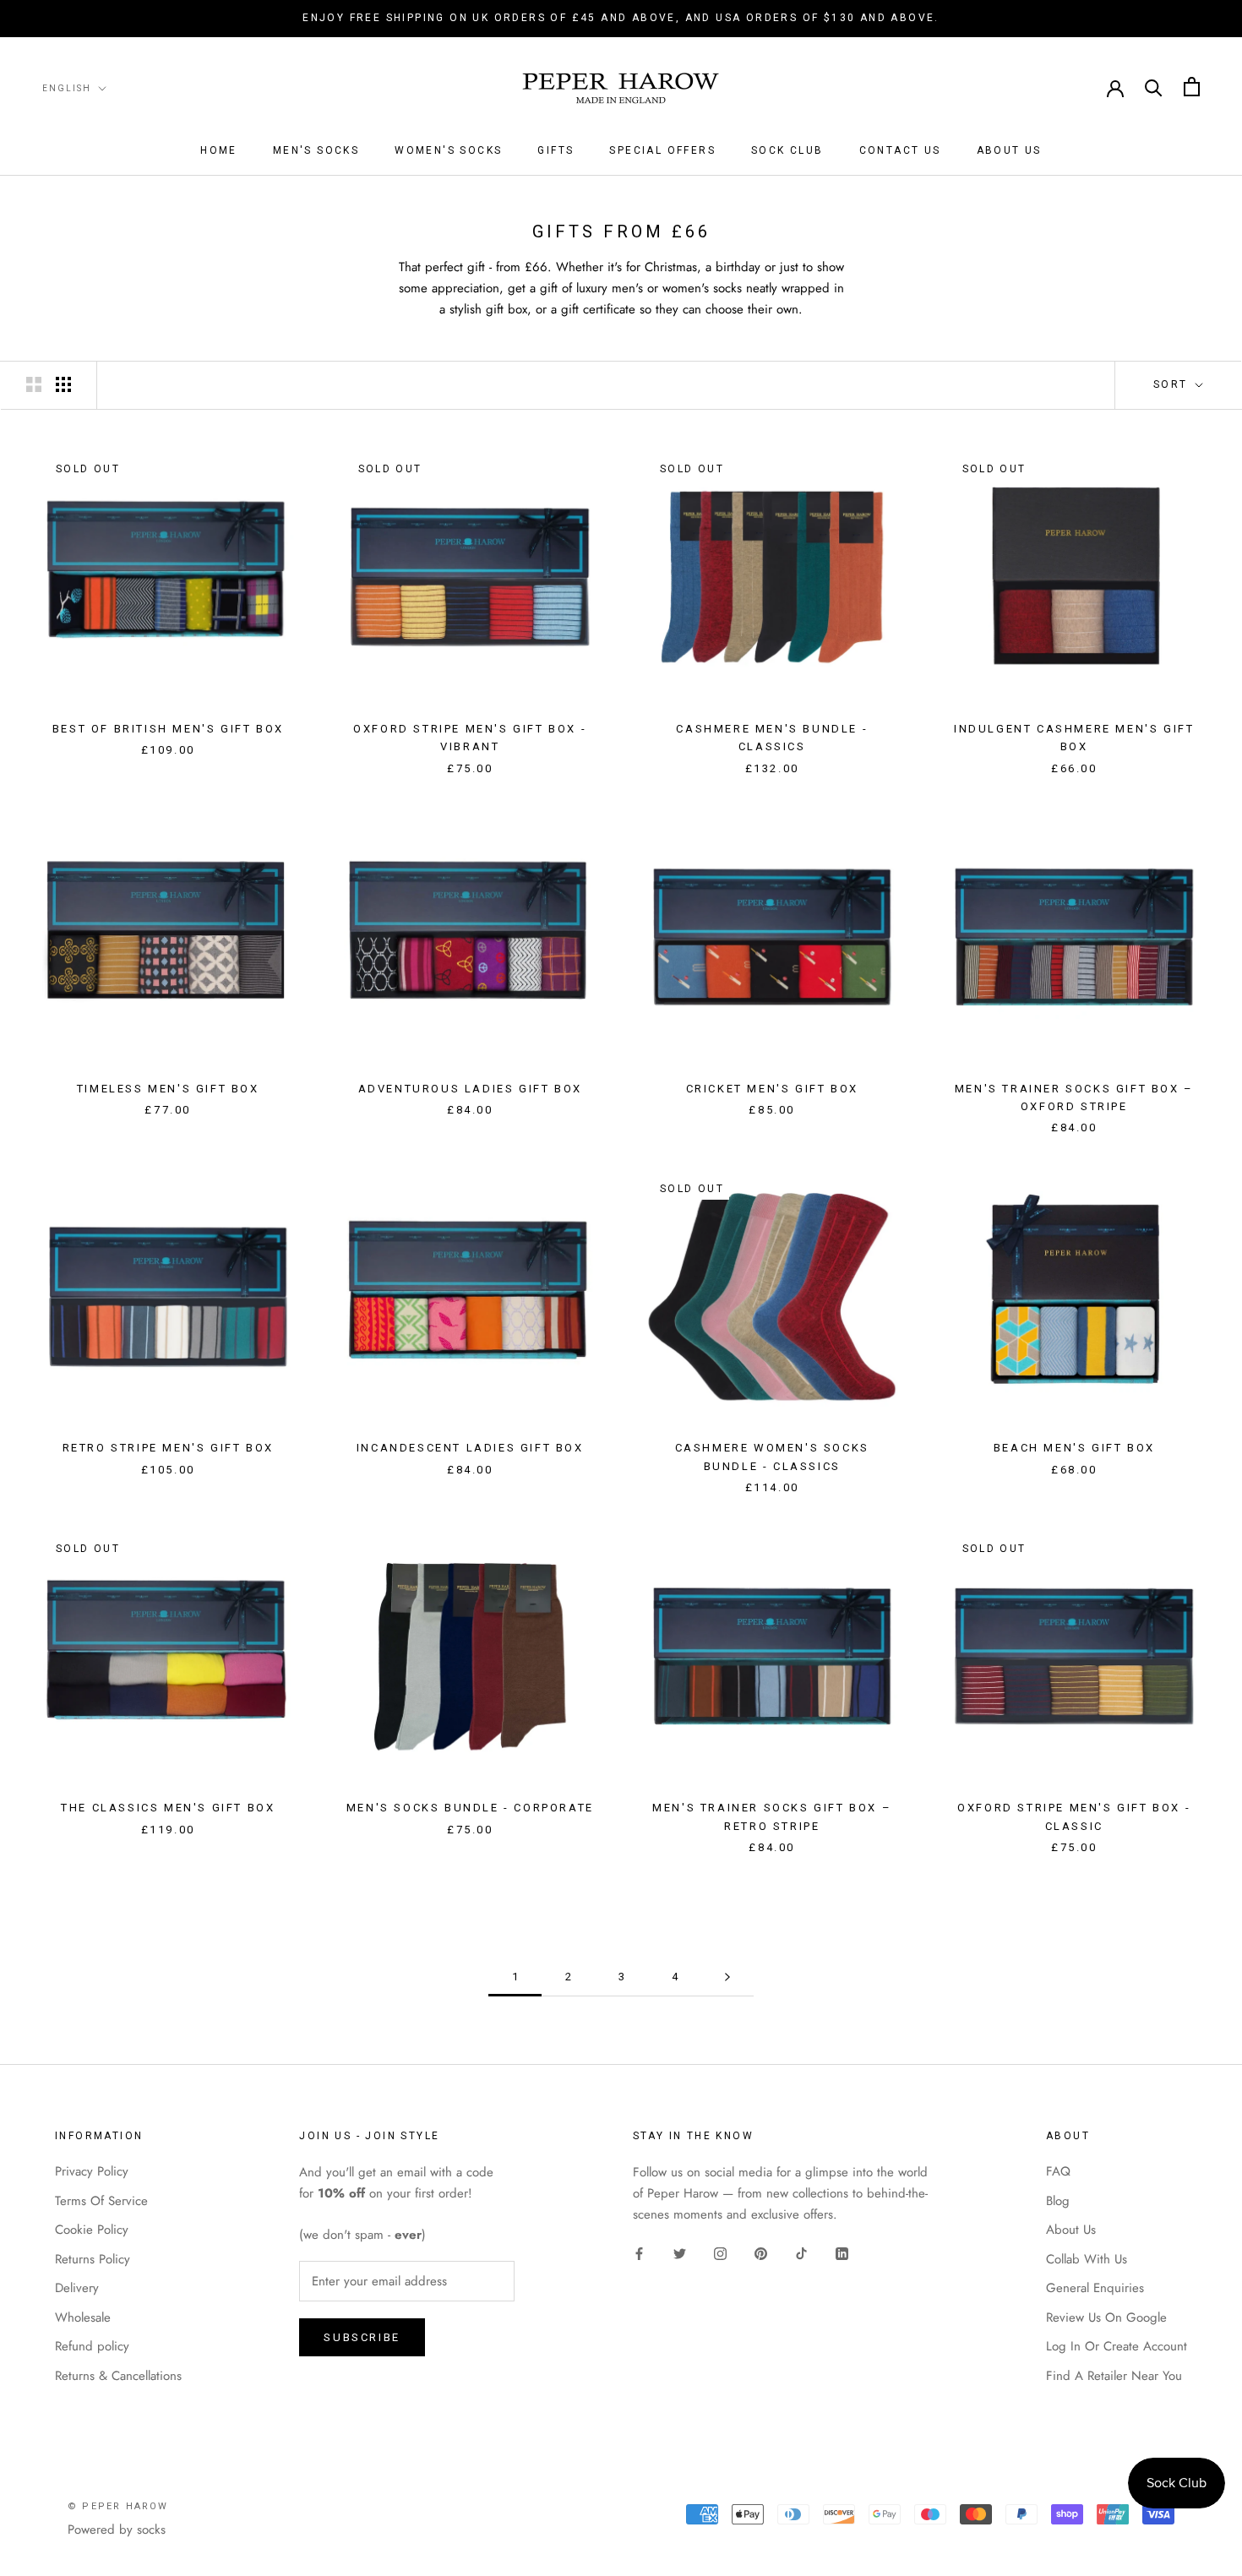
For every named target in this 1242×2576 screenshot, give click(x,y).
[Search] (1154, 87)
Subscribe (362, 2337)
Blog (1058, 2201)
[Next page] (727, 1977)
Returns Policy (93, 2259)
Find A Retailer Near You (1114, 2376)
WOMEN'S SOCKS (448, 150)
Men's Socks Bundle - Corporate (470, 1808)
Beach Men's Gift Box (1074, 1448)
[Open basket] (1192, 87)
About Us (1071, 2230)
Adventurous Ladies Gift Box (470, 1089)
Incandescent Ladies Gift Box (470, 1448)
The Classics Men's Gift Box (168, 1808)
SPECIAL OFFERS (662, 150)
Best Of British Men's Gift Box (168, 729)
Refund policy (92, 2346)
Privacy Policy (92, 2171)
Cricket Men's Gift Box (772, 1089)
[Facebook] (639, 2253)
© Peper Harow (118, 2506)
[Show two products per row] (34, 384)
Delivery (77, 2288)
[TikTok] (801, 2253)
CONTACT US (900, 150)
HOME (219, 150)
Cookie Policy (92, 2230)
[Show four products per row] (63, 384)
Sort (1173, 384)
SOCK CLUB (787, 150)
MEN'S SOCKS (316, 150)
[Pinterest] (761, 2253)
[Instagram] (720, 2253)
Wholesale (83, 2317)
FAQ (1058, 2171)
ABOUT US (1009, 150)
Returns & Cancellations (118, 2376)
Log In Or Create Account (1117, 2346)
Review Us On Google (1106, 2317)
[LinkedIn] (842, 2253)
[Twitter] (680, 2253)
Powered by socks (117, 2530)
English (67, 87)
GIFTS (556, 150)
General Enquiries (1095, 2288)
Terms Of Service (101, 2201)
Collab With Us (1087, 2259)
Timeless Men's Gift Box (168, 1089)
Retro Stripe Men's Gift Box (168, 1448)
